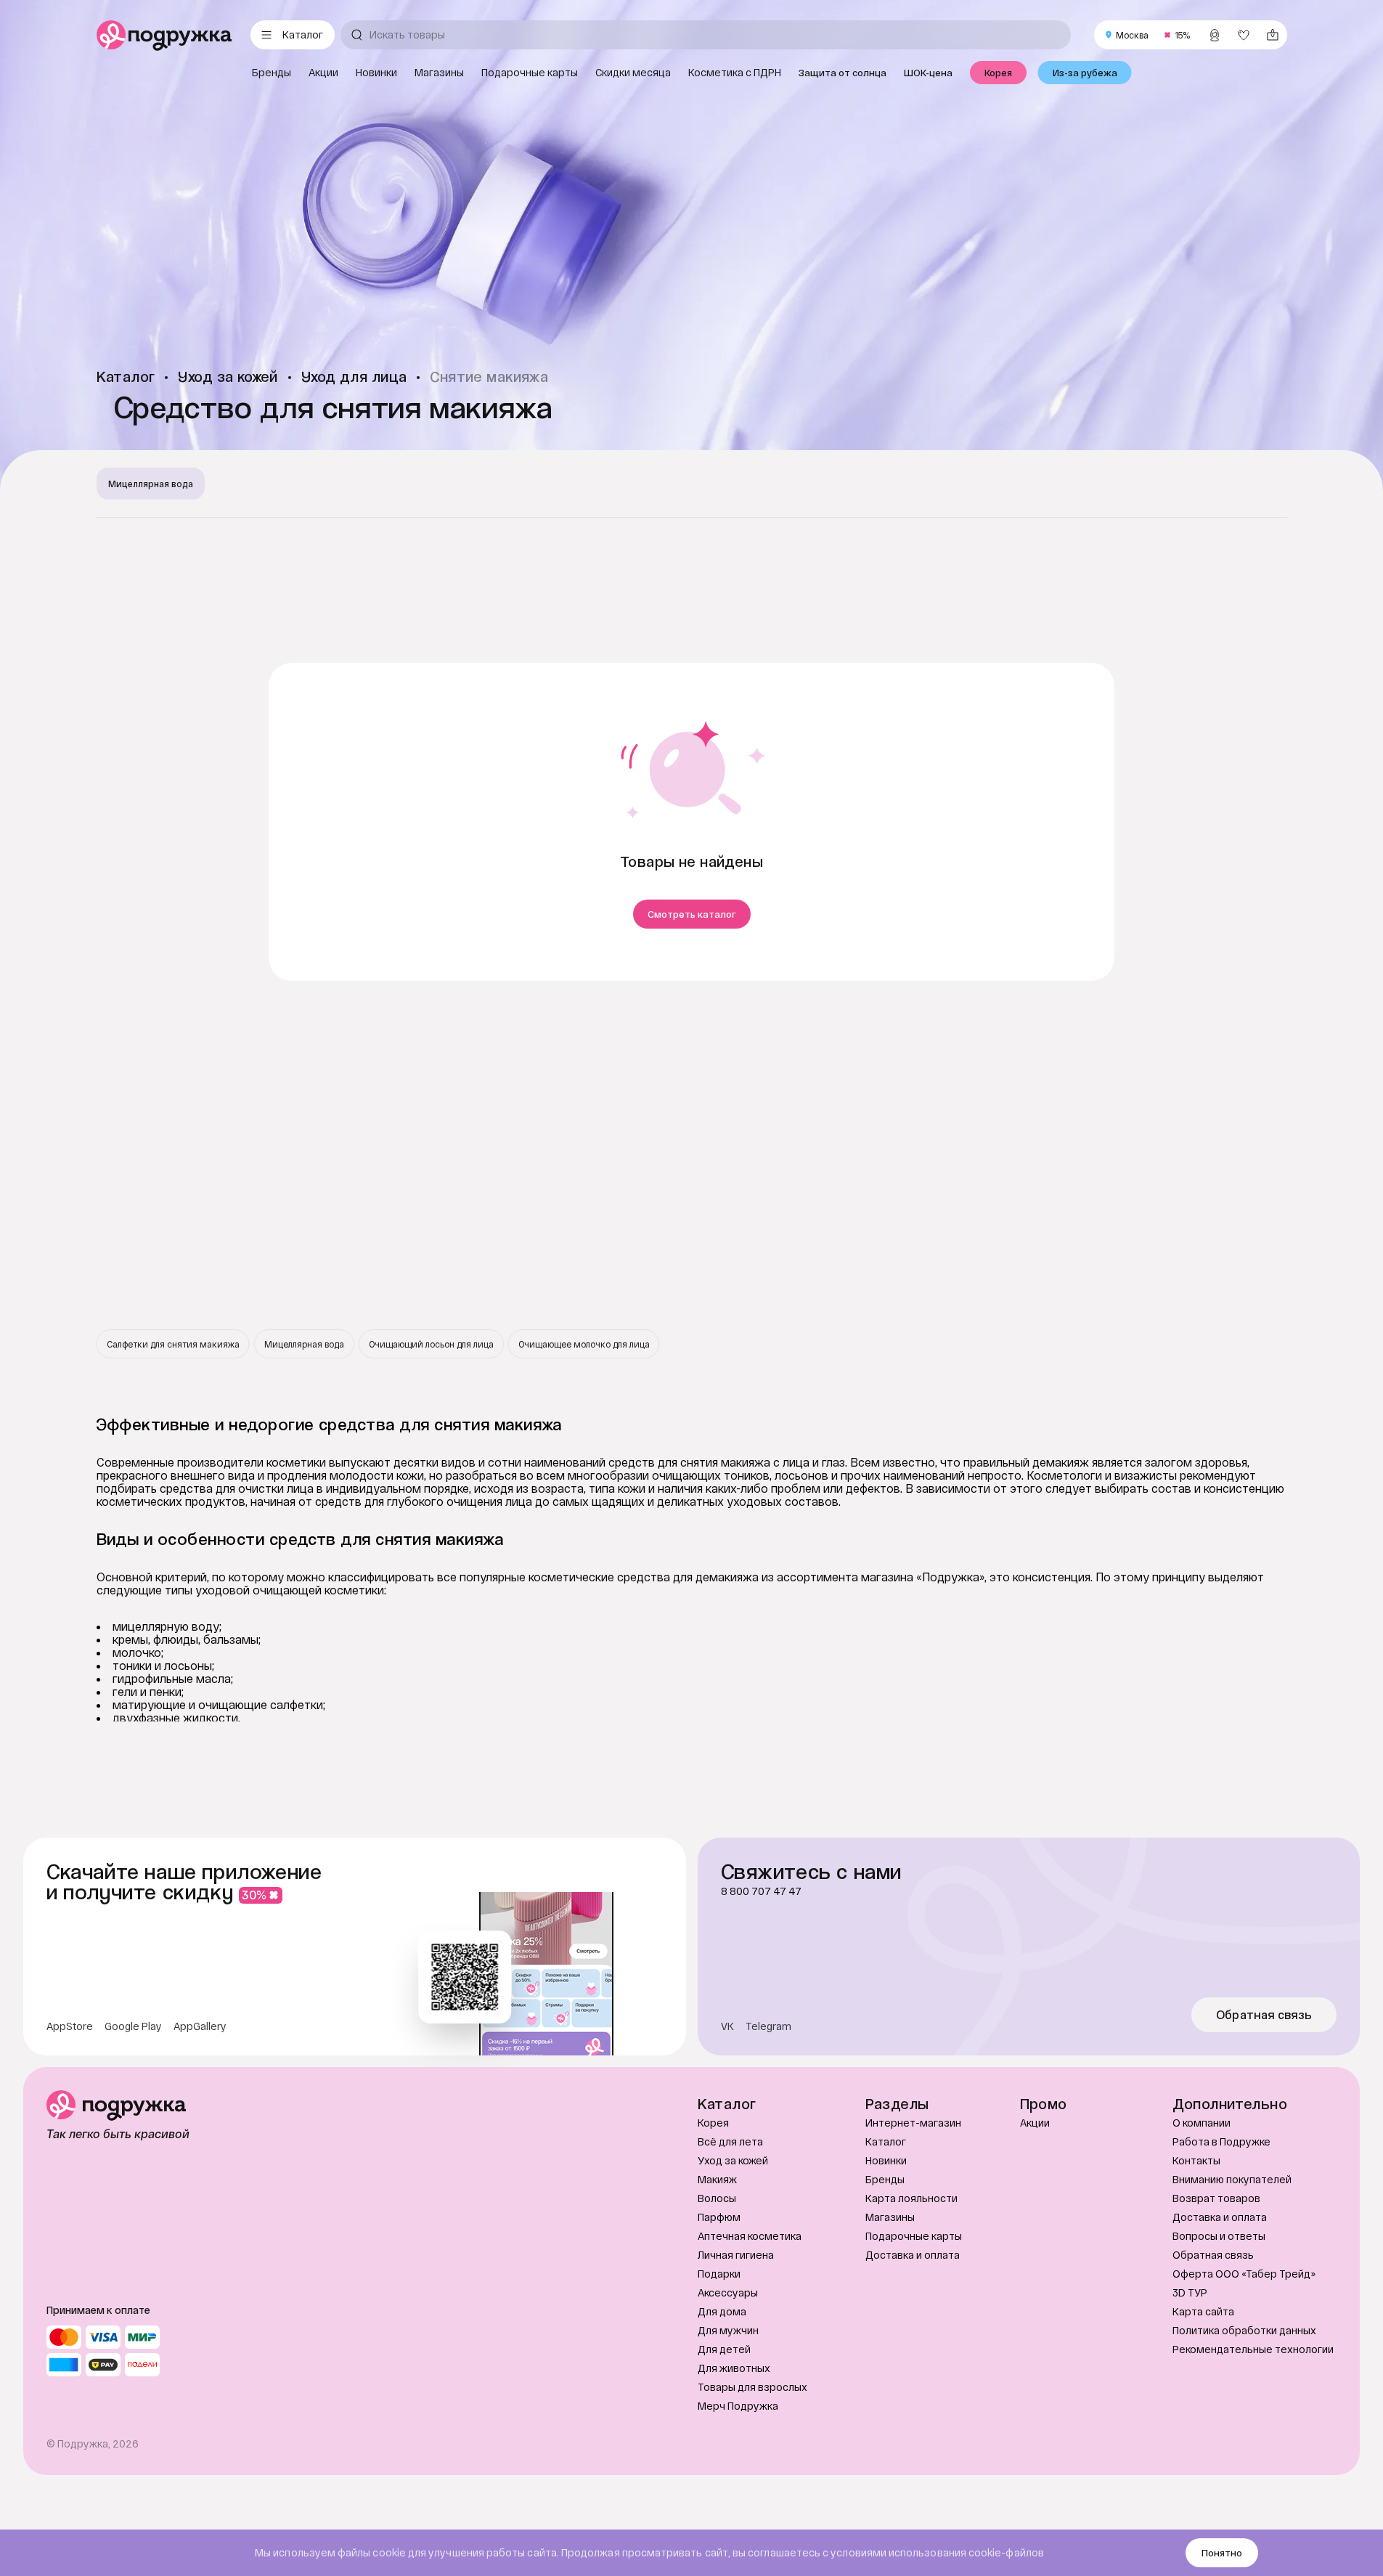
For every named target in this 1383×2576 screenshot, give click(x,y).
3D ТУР (1190, 2292)
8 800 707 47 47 (761, 1891)
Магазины (890, 2217)
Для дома (722, 2311)
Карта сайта (1203, 2311)
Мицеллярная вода (151, 484)
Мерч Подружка (738, 2406)
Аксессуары (728, 2292)
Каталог (886, 2141)
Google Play (133, 2026)
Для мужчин (728, 2330)
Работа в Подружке (1221, 2141)
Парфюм (719, 2217)
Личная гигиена (736, 2255)
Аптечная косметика (750, 2236)
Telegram (768, 2026)
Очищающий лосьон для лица (431, 1344)
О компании (1202, 2123)
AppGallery (200, 2026)
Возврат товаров (1216, 2198)
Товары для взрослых (752, 2387)
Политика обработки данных (1244, 2330)
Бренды (885, 2179)
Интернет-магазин (913, 2123)
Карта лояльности (911, 2198)
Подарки (719, 2274)
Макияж (717, 2179)
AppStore (70, 2026)
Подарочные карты (914, 2236)
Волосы (717, 2198)
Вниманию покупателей (1232, 2179)
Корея (713, 2123)
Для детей (724, 2349)
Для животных (734, 2368)
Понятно (1222, 2553)
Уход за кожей (733, 2160)
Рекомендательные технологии (1253, 2349)
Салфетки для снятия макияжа (173, 1344)
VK (727, 2026)
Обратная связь (1264, 2015)
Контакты (1196, 2160)
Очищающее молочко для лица (584, 1344)
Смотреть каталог (692, 914)
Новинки (886, 2160)
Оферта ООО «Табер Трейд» (1244, 2274)
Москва (1132, 35)
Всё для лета (730, 2141)
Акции (1035, 2123)
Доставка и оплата (913, 2255)
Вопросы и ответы (1219, 2236)
